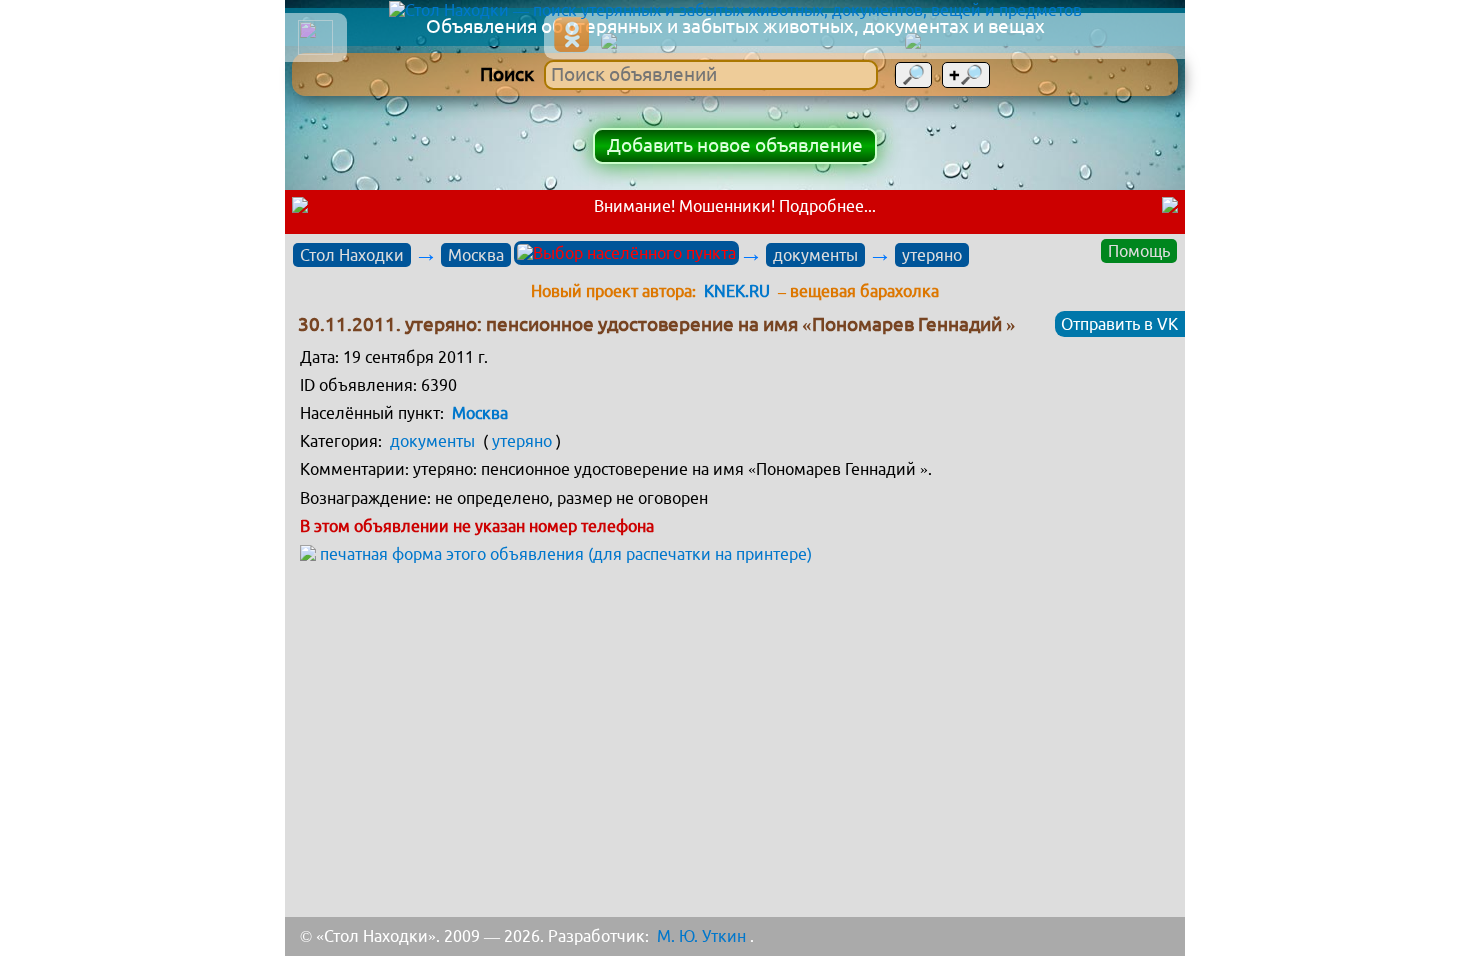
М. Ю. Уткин (701, 936)
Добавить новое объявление (735, 145)
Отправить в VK (1119, 324)
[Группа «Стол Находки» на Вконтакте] (747, 42)
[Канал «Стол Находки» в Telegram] (1039, 42)
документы (815, 255)
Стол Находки (352, 255)
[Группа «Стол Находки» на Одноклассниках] (571, 34)
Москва (476, 255)
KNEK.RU (737, 291)
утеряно (932, 255)
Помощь (1139, 251)
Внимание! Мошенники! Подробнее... (735, 206)
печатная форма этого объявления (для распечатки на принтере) (566, 554)
